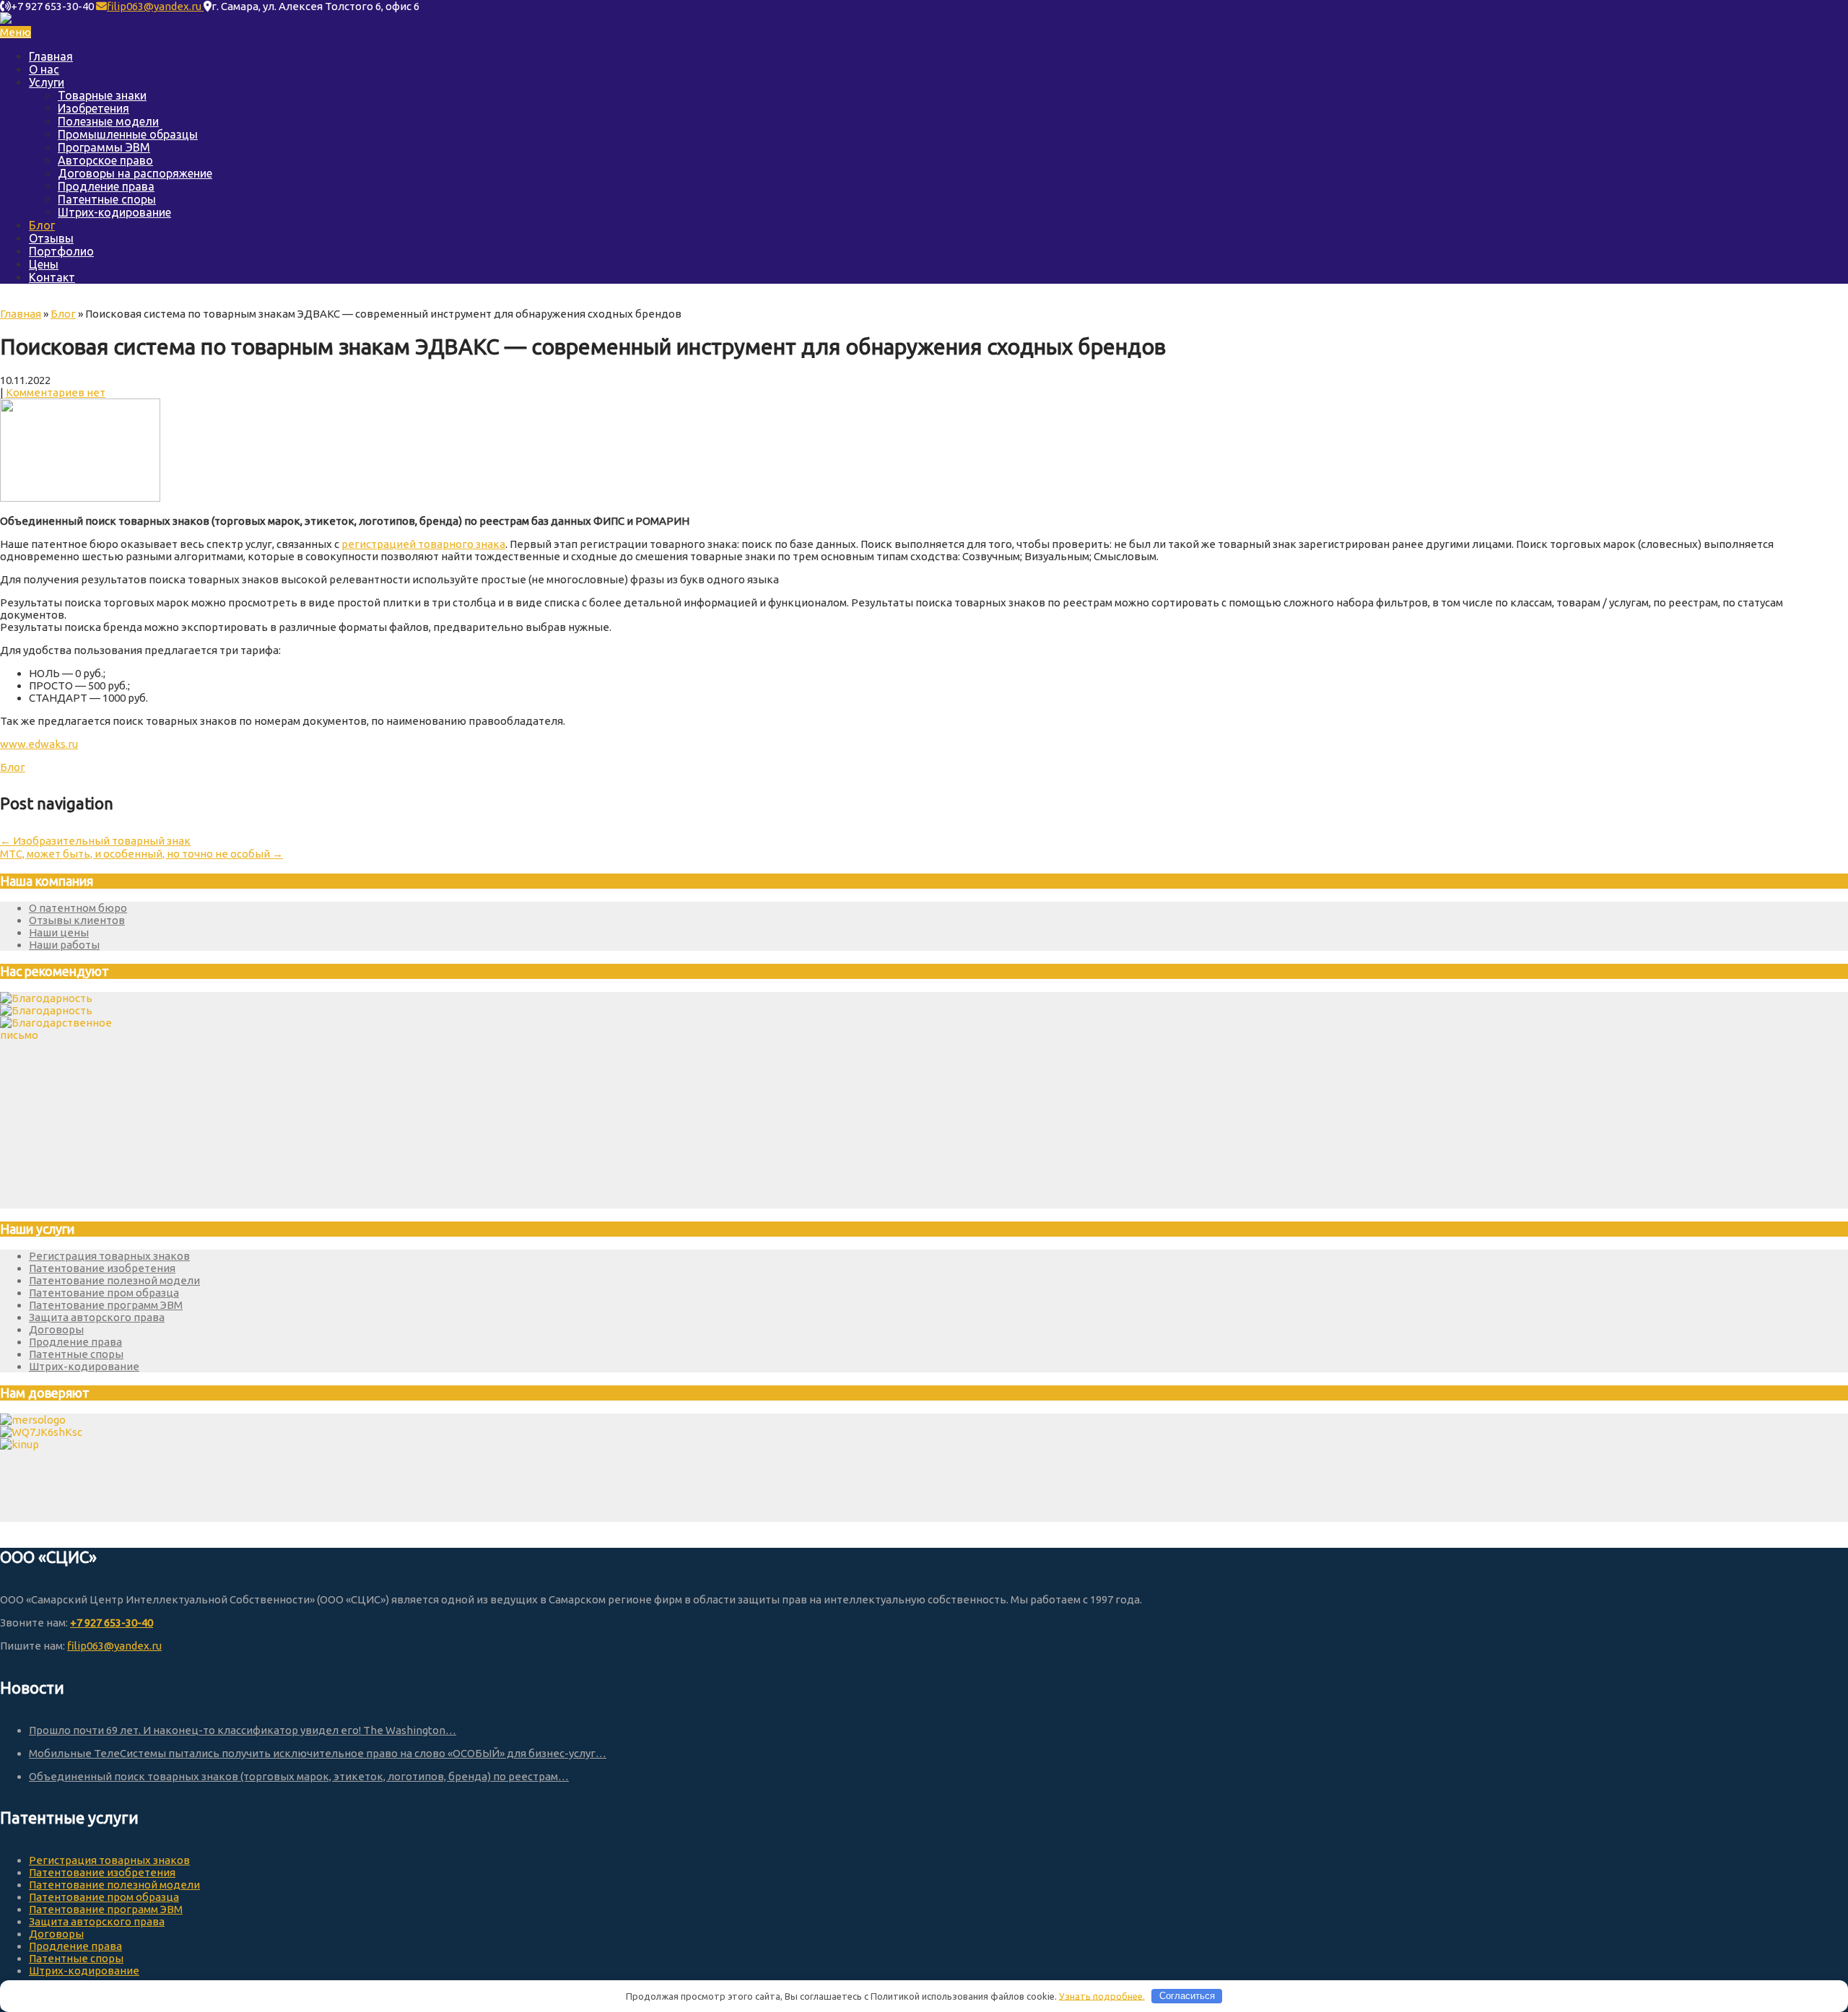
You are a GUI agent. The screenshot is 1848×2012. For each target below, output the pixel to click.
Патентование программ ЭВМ (106, 1305)
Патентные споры (107, 199)
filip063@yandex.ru (155, 6)
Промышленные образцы (128, 134)
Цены (44, 264)
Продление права (106, 186)
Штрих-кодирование (114, 212)
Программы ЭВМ (104, 147)
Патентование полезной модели (114, 1280)
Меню (16, 32)
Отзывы (51, 238)
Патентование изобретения (102, 1268)
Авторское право (105, 160)
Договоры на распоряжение (135, 173)
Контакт (52, 277)
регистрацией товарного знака (423, 544)
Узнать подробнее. (1102, 1995)
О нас (44, 69)
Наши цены (59, 932)
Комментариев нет (56, 392)
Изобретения (93, 108)
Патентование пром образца (104, 1293)
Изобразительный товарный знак (95, 841)
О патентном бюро (78, 908)
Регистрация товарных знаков (109, 1256)
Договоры (56, 1329)
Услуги (47, 82)
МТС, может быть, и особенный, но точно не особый (141, 854)
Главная (51, 56)
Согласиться (1187, 1996)
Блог (42, 225)
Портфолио (61, 251)
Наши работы (64, 945)
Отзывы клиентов (77, 920)
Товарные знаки (102, 95)
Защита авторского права (97, 1317)
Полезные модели (108, 121)
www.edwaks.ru (39, 744)
